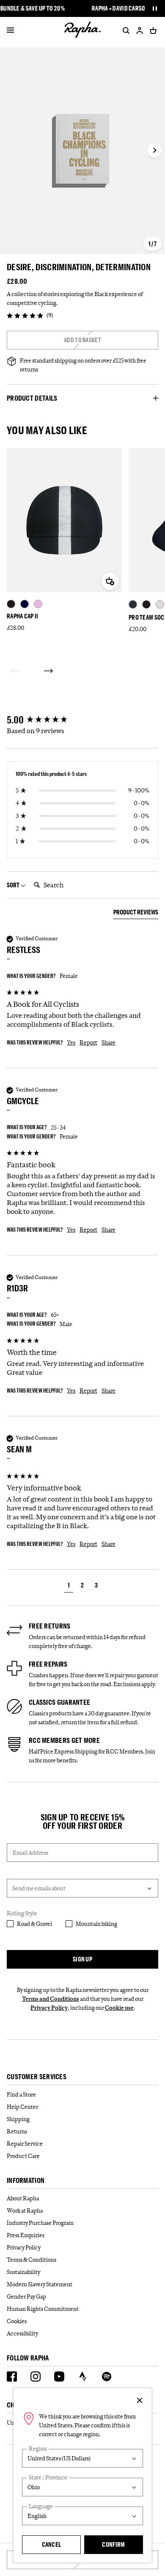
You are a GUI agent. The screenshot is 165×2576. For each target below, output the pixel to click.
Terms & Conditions (32, 2260)
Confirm (113, 2544)
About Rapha (23, 2198)
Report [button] (88, 1042)
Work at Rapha (25, 2210)
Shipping (18, 2119)
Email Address (30, 1853)
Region (38, 2449)
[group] (82, 720)
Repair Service (25, 2144)
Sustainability (23, 2272)
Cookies (17, 2321)
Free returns (50, 1626)
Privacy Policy (49, 2008)
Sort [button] (14, 885)
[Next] (48, 671)
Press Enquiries (26, 2235)
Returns (17, 2131)
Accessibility (22, 2333)
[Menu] (10, 30)
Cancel (52, 2544)
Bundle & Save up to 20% (33, 8)
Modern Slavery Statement (40, 2284)
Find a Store (21, 2094)
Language (41, 2506)
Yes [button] (71, 1042)
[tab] (136, 914)
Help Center (22, 2107)
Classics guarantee (59, 1702)
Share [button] (109, 1042)
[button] (69, 1586)
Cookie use (119, 2008)
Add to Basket (82, 340)
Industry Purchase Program (40, 2223)
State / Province (48, 2478)
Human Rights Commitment (43, 2309)
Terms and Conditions (51, 1999)
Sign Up (82, 1959)
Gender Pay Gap (26, 2296)
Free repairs (48, 1664)
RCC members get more (64, 1740)
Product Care (23, 2156)
